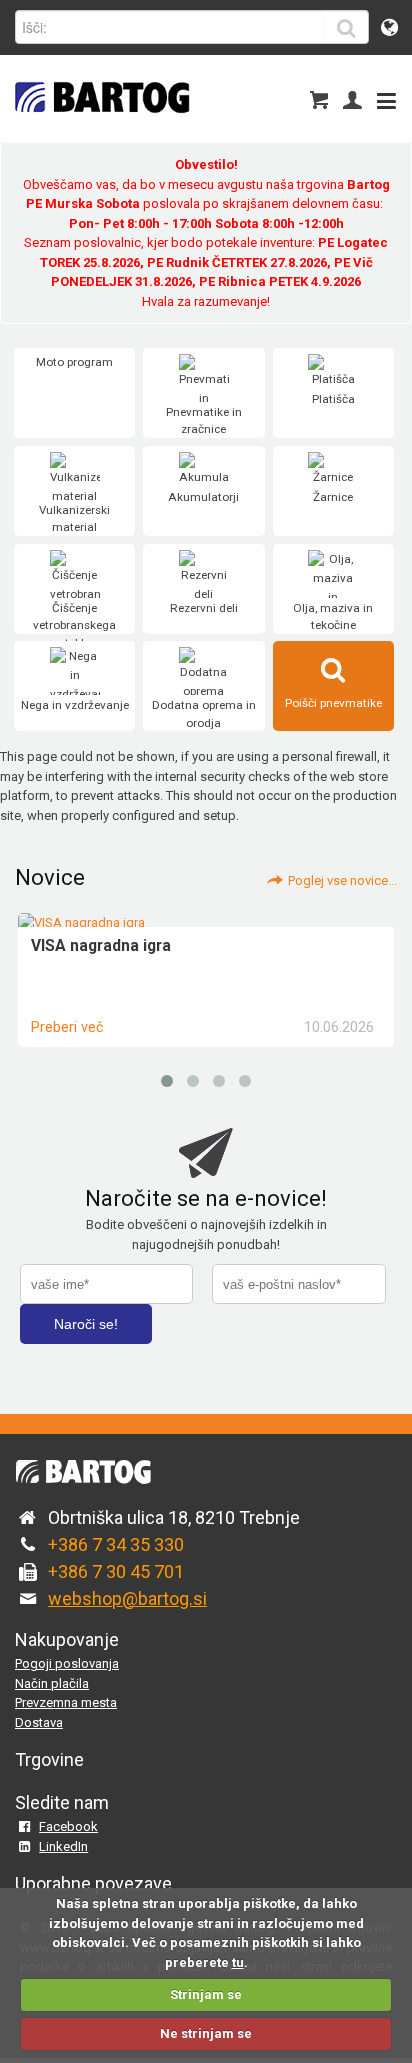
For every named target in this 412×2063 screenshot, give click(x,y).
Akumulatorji (203, 497)
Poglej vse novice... (342, 880)
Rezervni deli (204, 608)
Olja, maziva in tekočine (333, 617)
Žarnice (333, 497)
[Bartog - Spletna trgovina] (100, 125)
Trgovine (49, 1759)
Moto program (74, 362)
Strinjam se (206, 1994)
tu (238, 1962)
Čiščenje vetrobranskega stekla (74, 625)
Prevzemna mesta (66, 1702)
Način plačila (52, 1683)
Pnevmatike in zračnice (204, 421)
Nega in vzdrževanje (75, 705)
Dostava (39, 1722)
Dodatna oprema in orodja (204, 714)
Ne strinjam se (206, 2033)
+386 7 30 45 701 (116, 1571)
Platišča (333, 399)
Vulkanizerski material (74, 519)
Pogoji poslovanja (67, 1663)
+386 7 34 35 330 (116, 1544)
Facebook (68, 1826)
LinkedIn (63, 1846)
